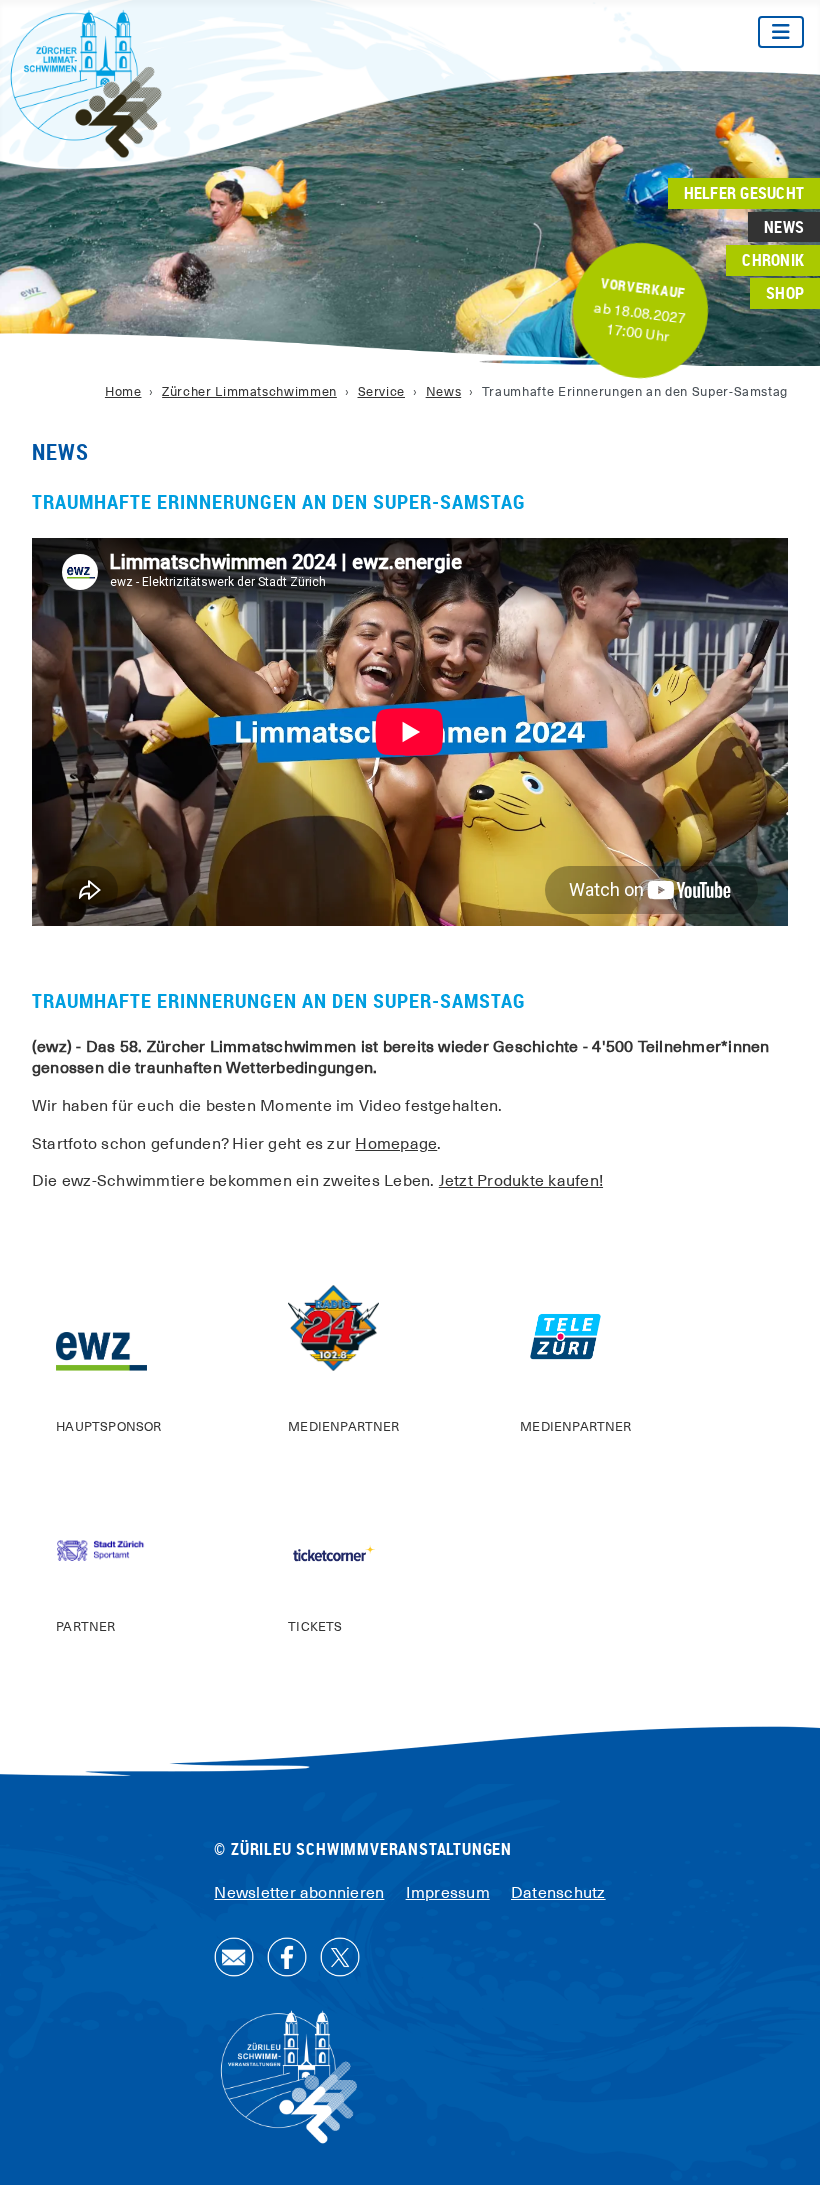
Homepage (396, 1144)
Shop (785, 293)
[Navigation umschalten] (781, 32)
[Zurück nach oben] (785, 2149)
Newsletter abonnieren (299, 1893)
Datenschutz (558, 1893)
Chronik (773, 260)
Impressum (448, 1893)
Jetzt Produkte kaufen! (521, 1181)
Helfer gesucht (744, 193)
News (784, 226)
